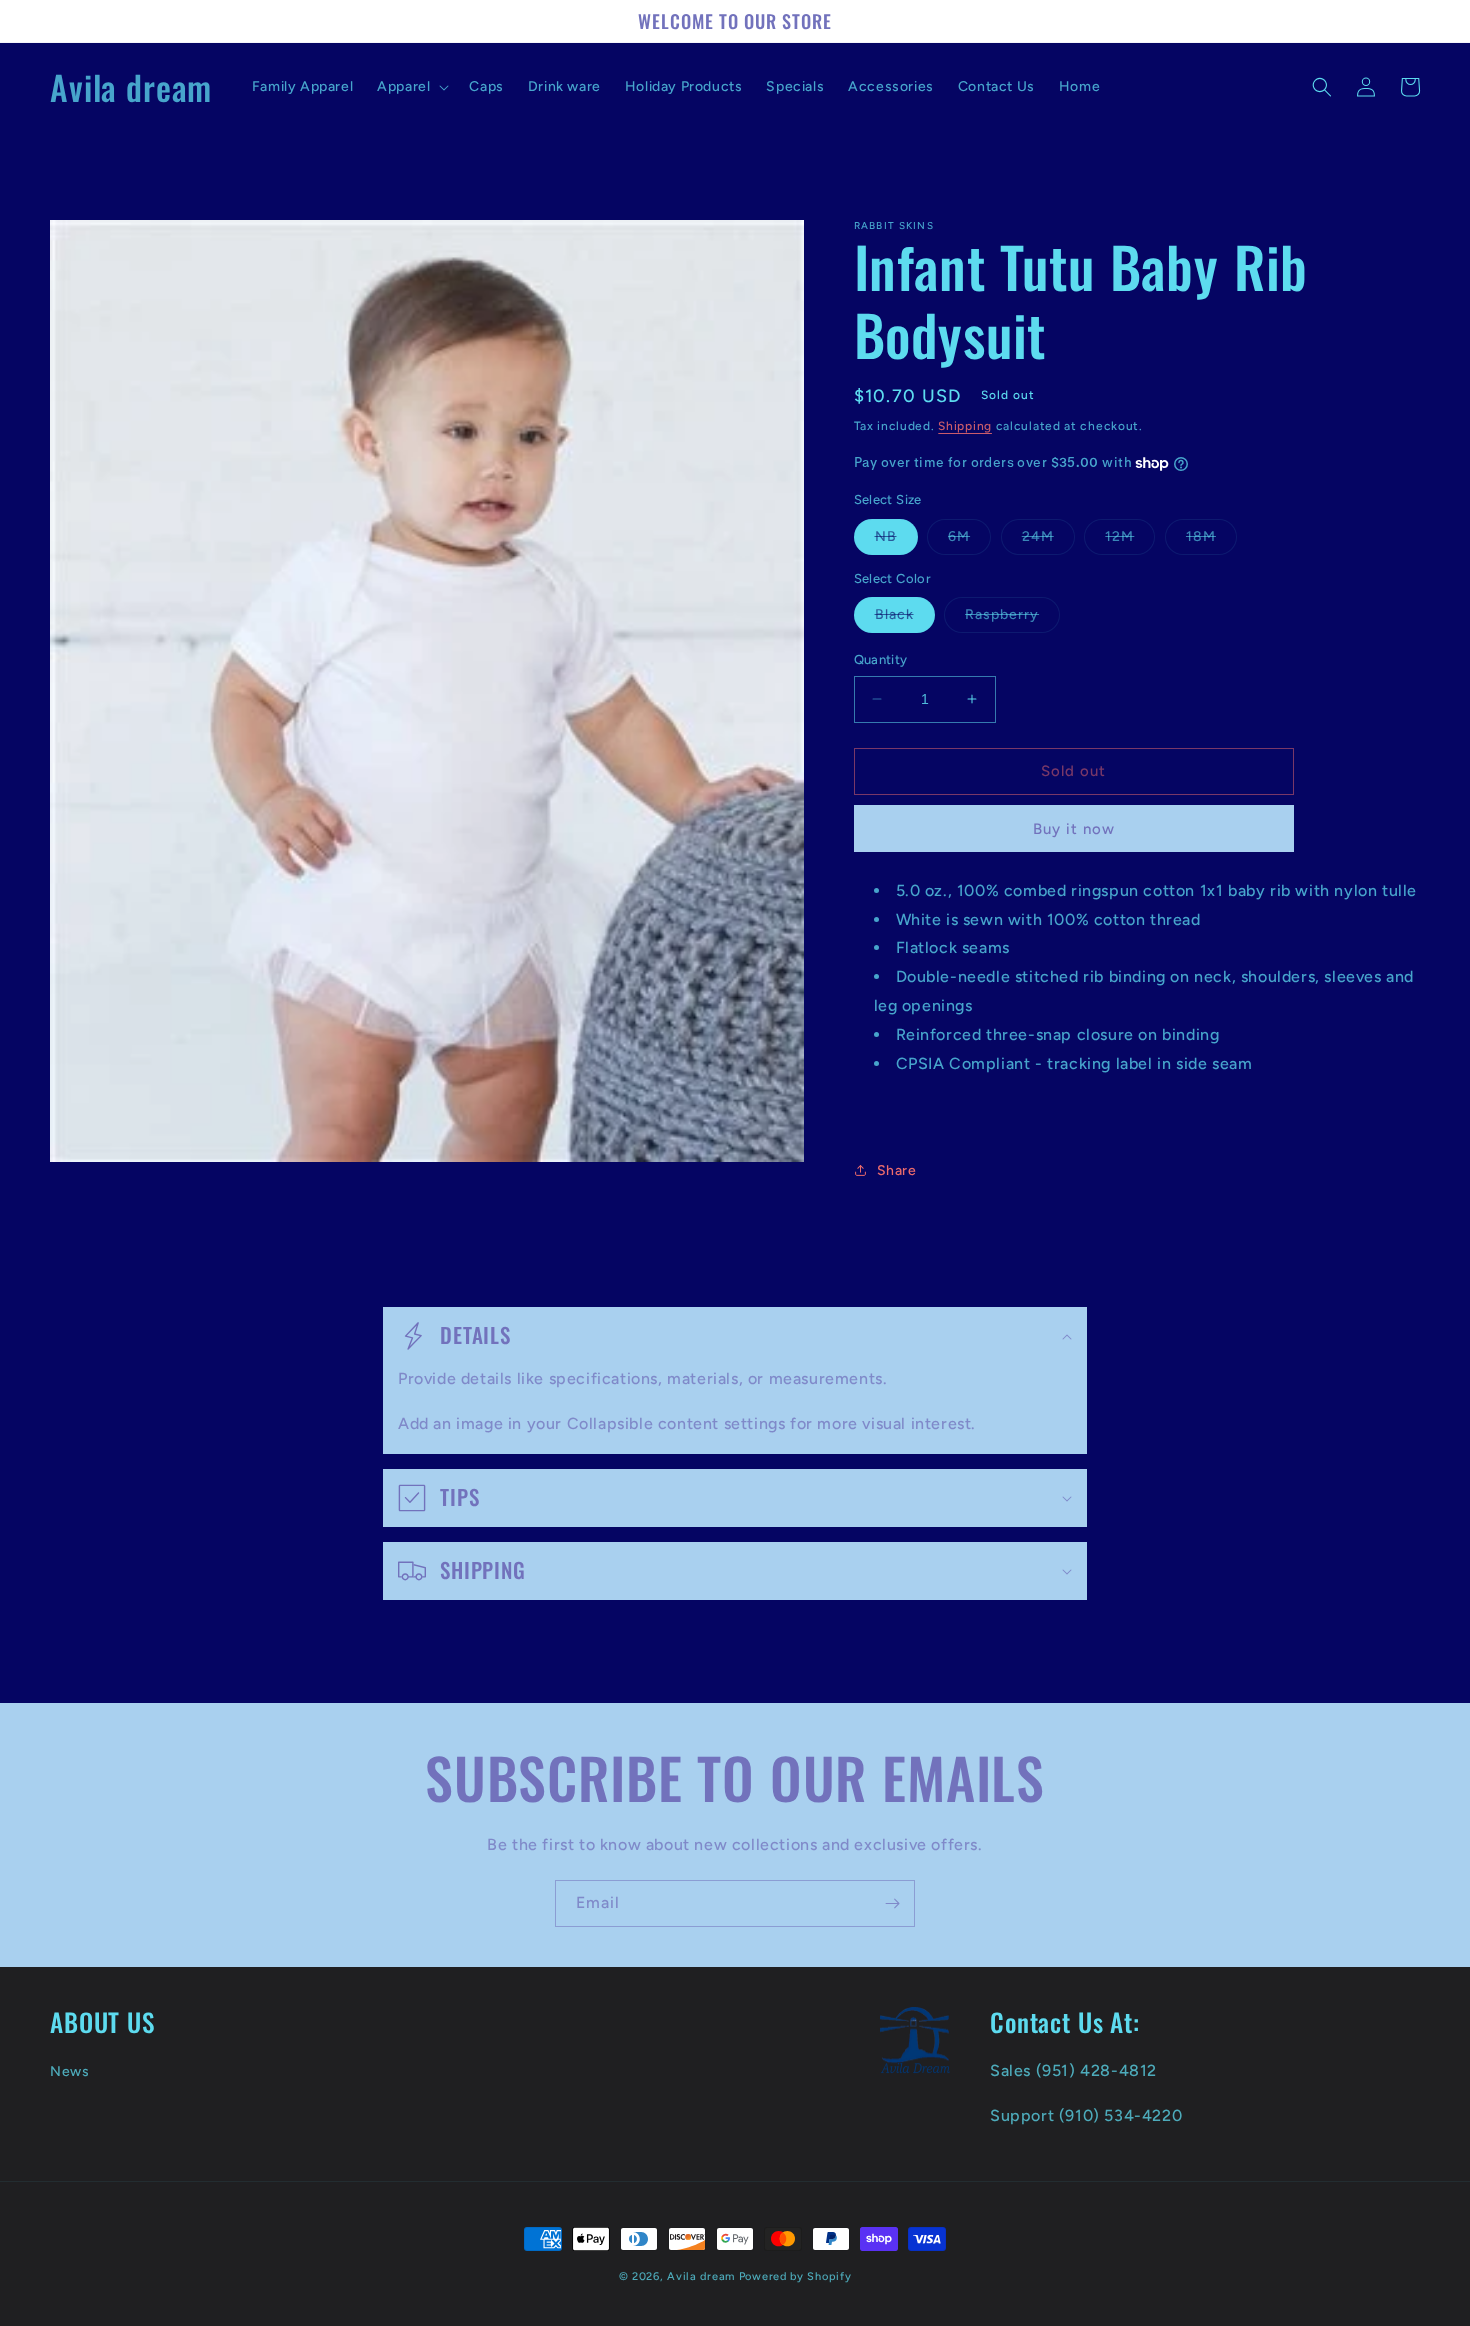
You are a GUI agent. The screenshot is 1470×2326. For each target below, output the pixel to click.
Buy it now (1074, 829)
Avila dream (701, 2276)
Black (905, 619)
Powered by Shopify (795, 2276)
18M (1211, 541)
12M (1130, 541)
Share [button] (897, 1170)
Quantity (881, 659)
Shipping (965, 426)
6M (969, 541)
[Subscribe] (892, 1903)
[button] (411, 87)
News (69, 2071)
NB (896, 541)
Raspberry (1012, 619)
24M (1048, 541)
